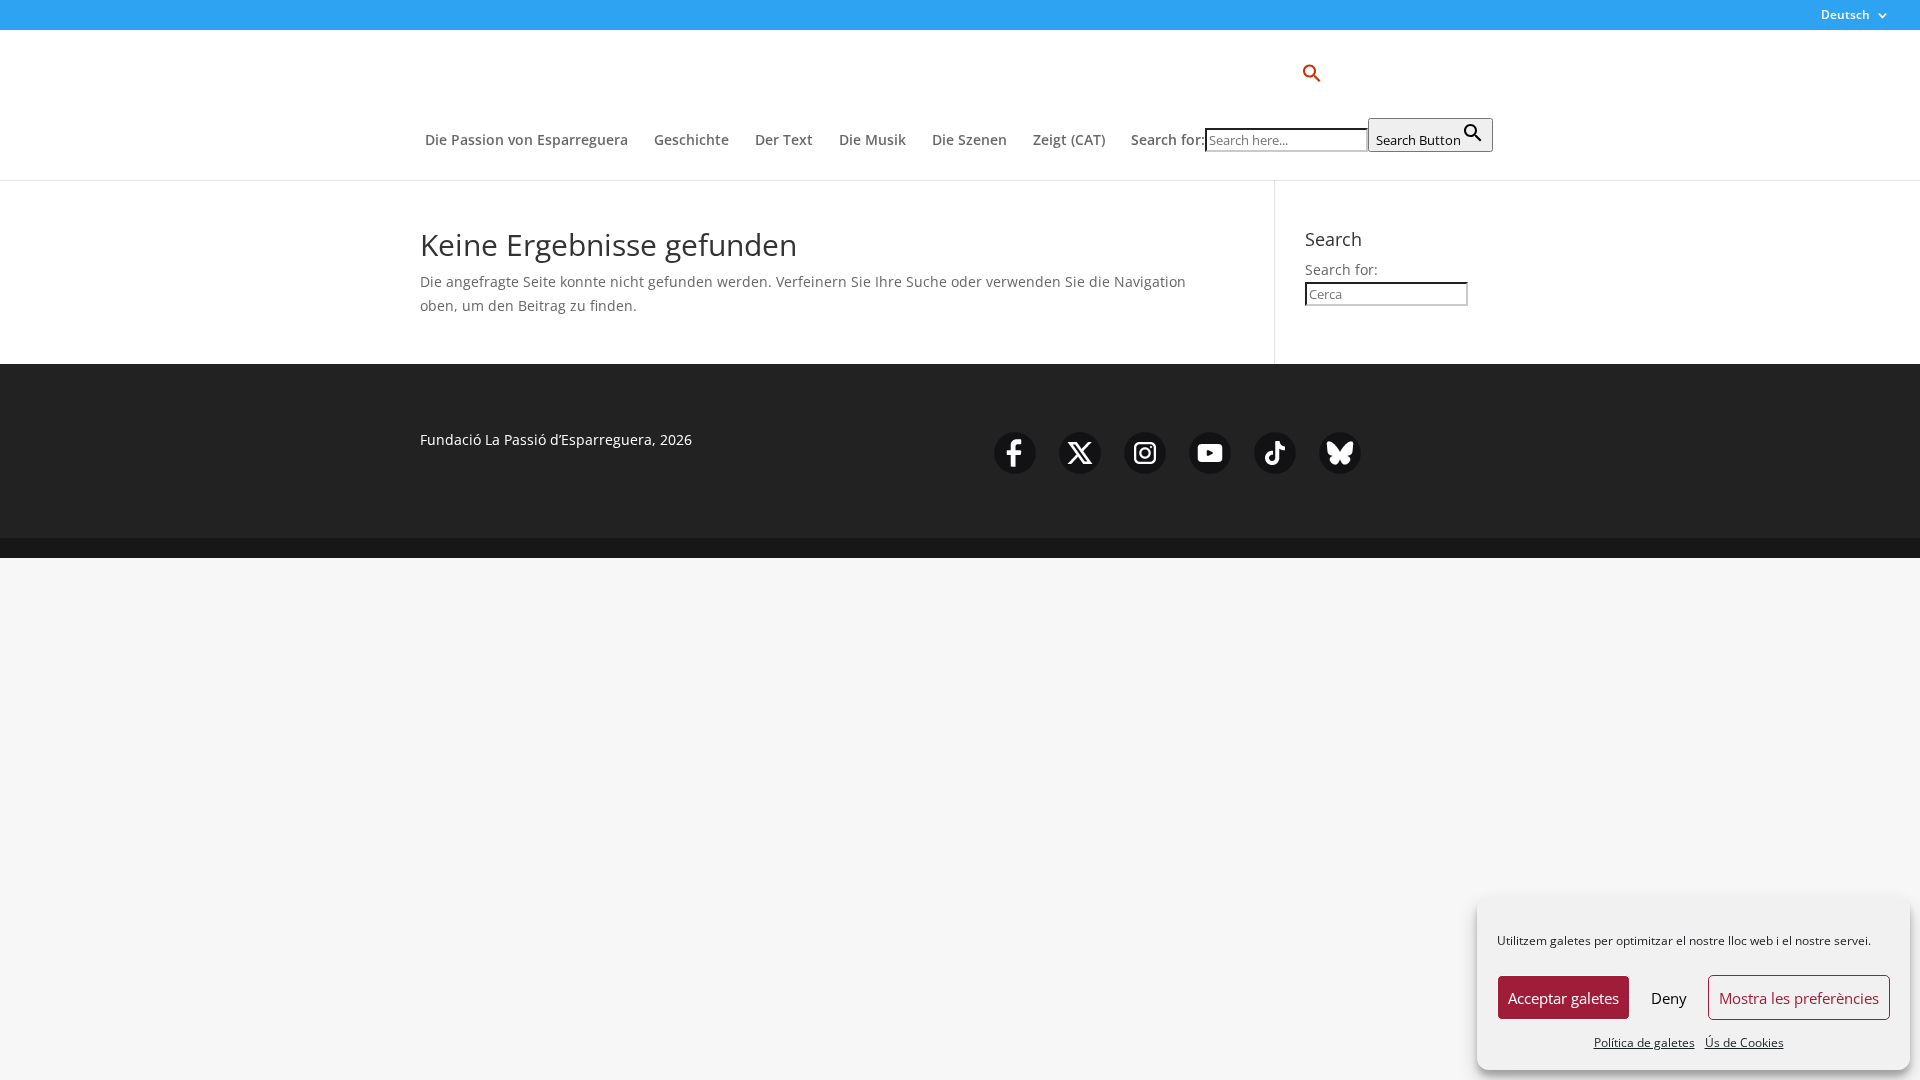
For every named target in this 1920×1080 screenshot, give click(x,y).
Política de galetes (1644, 1042)
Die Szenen (969, 141)
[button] (1312, 90)
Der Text (784, 141)
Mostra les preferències (1799, 998)
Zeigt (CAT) (1069, 141)
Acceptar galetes (1563, 998)
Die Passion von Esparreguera (526, 141)
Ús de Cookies (1744, 1042)
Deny (1669, 998)
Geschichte (691, 141)
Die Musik (872, 141)
